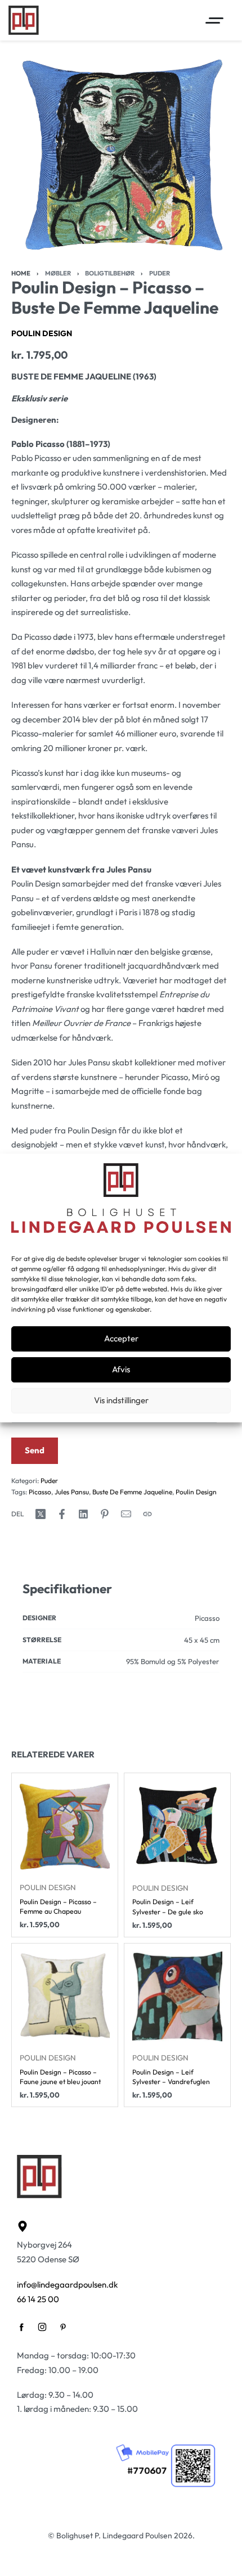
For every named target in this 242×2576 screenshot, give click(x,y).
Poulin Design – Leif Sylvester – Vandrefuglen (171, 2076)
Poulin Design (42, 333)
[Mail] (126, 1514)
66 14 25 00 (38, 2299)
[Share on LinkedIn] (83, 1514)
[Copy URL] (147, 1514)
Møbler (58, 273)
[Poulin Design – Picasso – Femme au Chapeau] (65, 1826)
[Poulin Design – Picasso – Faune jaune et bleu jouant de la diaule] (65, 1996)
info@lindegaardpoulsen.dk (67, 2284)
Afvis (121, 1369)
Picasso (40, 1492)
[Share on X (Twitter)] (41, 1514)
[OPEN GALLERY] (121, 155)
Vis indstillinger (121, 1400)
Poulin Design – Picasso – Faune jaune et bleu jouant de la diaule (60, 2076)
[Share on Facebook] (62, 1514)
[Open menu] (214, 21)
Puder (160, 273)
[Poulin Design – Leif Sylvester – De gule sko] (177, 1826)
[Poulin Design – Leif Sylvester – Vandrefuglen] (177, 1996)
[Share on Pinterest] (105, 1514)
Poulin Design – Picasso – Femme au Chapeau (58, 1906)
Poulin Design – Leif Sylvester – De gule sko (168, 1906)
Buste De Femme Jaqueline (132, 1492)
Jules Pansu (72, 1492)
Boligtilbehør (110, 273)
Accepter (121, 1338)
